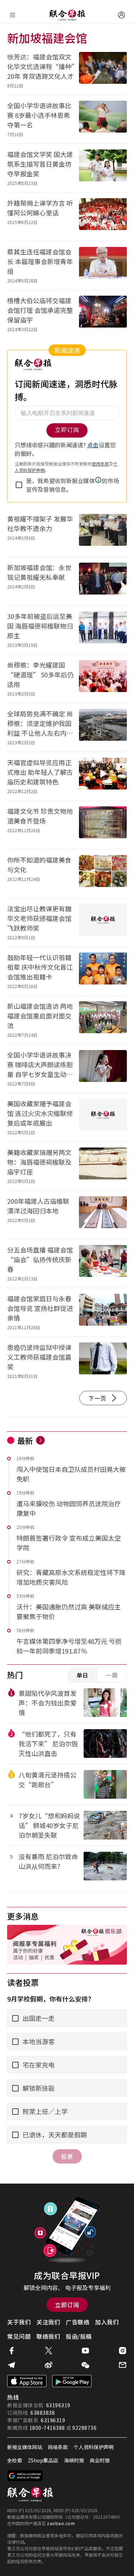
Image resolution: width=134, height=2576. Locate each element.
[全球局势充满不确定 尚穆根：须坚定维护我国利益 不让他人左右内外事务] (103, 727)
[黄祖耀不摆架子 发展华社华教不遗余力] (103, 532)
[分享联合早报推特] (49, 2351)
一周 (112, 1675)
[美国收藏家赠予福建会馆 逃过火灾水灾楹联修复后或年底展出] (103, 1117)
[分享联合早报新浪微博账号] (49, 2365)
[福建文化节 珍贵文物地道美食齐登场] (103, 825)
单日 (83, 1675)
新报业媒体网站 (25, 2447)
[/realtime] (40, 1440)
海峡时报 (74, 2460)
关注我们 (48, 2322)
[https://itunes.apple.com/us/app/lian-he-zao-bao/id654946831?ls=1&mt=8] (27, 2381)
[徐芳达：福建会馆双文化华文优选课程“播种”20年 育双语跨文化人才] (103, 70)
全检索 (15, 2460)
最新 (25, 1440)
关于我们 (19, 2322)
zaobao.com (61, 2523)
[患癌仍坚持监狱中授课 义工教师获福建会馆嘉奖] (103, 1361)
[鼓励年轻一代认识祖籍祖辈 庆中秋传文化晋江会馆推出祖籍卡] (103, 971)
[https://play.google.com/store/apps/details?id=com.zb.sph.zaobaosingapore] (72, 2381)
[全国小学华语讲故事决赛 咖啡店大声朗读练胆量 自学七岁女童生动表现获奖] (103, 1068)
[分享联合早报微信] (85, 2365)
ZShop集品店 (43, 2460)
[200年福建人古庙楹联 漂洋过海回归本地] (103, 1215)
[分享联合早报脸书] (11, 2351)
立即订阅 (67, 2305)
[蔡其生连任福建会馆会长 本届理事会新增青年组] (103, 265)
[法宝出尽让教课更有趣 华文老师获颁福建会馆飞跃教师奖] (103, 922)
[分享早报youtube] (85, 2351)
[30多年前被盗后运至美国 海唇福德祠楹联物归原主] (103, 630)
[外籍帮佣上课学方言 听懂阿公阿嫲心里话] (103, 217)
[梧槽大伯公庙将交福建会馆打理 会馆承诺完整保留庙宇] (103, 314)
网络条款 (58, 2447)
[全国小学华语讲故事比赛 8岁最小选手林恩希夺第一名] (103, 119)
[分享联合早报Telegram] (11, 2365)
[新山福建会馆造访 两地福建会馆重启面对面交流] (103, 1020)
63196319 (58, 2405)
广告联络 (78, 2322)
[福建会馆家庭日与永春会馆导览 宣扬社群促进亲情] (103, 1312)
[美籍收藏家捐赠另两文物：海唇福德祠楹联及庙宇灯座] (103, 1166)
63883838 (43, 2413)
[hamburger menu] (13, 15)
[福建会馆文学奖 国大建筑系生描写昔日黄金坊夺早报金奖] (103, 168)
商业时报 (100, 2460)
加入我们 (107, 2322)
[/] (67, 15)
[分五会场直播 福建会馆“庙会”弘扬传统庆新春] (103, 1263)
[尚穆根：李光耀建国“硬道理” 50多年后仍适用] (103, 679)
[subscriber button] (121, 15)
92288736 (84, 2428)
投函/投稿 (79, 2336)
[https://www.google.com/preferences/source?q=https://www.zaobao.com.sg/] (25, 2476)
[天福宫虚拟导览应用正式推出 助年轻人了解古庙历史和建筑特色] (103, 776)
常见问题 (19, 2336)
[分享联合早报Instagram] (123, 2351)
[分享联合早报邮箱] (123, 2365)
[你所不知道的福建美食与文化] (103, 874)
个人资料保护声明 (94, 2447)
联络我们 (48, 2336)
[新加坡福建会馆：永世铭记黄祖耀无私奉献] (103, 581)
